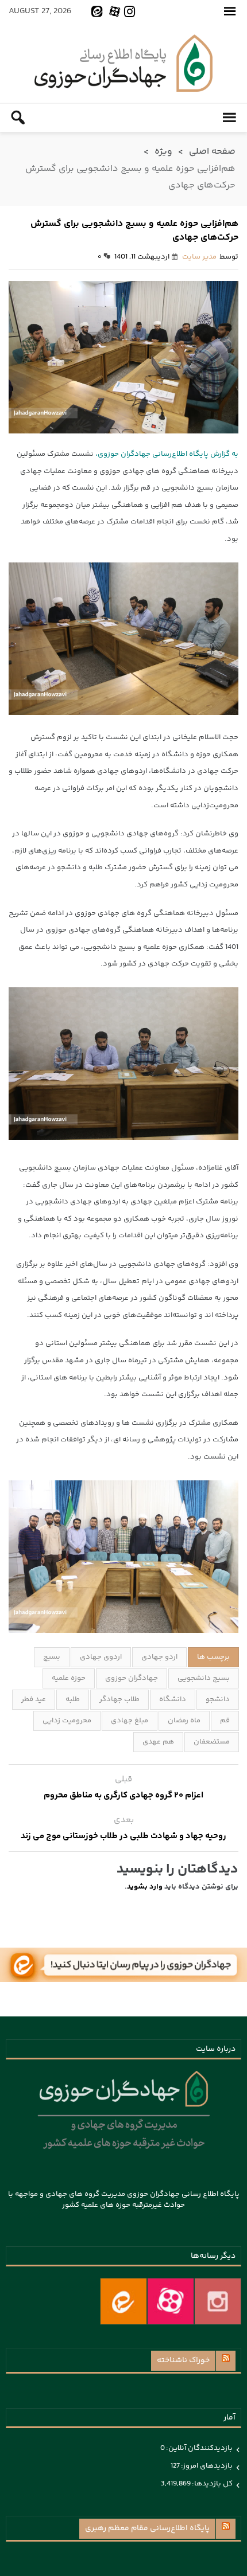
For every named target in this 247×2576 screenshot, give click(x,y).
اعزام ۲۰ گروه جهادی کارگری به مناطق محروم (123, 1795)
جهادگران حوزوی (132, 1678)
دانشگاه (173, 1699)
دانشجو (218, 1699)
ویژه (163, 152)
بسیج (52, 1657)
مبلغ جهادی (130, 1721)
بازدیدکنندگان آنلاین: (199, 2448)
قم (225, 1721)
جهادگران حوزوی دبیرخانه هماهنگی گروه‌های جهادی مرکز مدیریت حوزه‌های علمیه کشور (123, 63)
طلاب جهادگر (119, 1699)
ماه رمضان (184, 1721)
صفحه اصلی (212, 152)
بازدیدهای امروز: (206, 2466)
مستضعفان (212, 1742)
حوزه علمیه (69, 1678)
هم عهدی (158, 1742)
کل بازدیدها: (212, 2484)
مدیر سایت (199, 257)
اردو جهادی (159, 1657)
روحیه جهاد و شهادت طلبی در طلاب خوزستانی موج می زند (123, 1836)
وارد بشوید (145, 1887)
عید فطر (34, 1699)
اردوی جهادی (101, 1657)
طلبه (73, 1699)
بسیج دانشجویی (204, 1678)
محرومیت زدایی (67, 1721)
